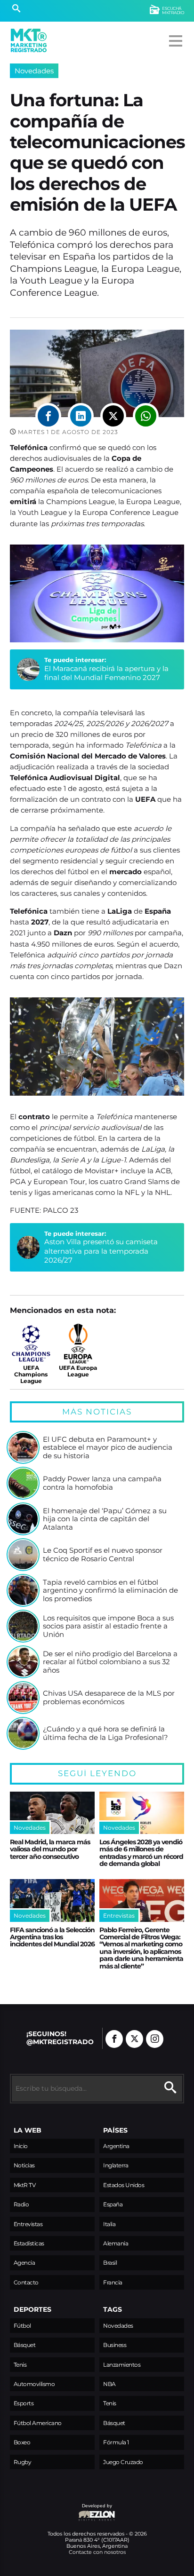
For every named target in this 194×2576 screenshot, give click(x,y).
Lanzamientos (122, 2365)
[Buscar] (16, 9)
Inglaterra (116, 2165)
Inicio (21, 2146)
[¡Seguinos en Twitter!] (134, 2039)
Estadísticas (29, 2243)
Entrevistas (28, 2224)
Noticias (24, 2165)
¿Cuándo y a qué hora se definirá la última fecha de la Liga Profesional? (105, 1733)
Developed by (61, 2510)
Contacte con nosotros (97, 2552)
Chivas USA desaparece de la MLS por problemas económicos (109, 1697)
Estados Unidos (124, 2185)
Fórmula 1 (116, 2442)
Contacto (26, 2282)
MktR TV (25, 2185)
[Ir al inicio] (29, 40)
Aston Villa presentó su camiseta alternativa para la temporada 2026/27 (101, 1251)
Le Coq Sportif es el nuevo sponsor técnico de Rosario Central (103, 1554)
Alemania (116, 2243)
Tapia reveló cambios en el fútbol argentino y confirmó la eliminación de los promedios (110, 1591)
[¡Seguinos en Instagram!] (155, 2039)
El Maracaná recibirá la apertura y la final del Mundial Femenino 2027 (106, 673)
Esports (24, 2403)
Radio (21, 2204)
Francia (113, 2282)
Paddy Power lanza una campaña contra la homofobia (102, 1483)
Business (115, 2345)
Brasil (110, 2263)
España (113, 2204)
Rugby (23, 2462)
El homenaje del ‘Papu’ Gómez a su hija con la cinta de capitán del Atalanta (105, 1519)
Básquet (25, 2345)
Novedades (34, 71)
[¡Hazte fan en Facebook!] (114, 2039)
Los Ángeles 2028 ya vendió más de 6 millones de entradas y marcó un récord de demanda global (141, 1853)
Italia (109, 2224)
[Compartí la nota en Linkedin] (81, 416)
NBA (109, 2384)
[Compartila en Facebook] (48, 416)
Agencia (24, 2263)
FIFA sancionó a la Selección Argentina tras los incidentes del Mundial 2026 (52, 1937)
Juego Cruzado (123, 2462)
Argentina (116, 2146)
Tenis (20, 2365)
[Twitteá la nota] (113, 416)
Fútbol (22, 2326)
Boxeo (22, 2442)
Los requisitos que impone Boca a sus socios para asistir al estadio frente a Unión (108, 1626)
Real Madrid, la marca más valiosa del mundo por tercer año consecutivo (50, 1849)
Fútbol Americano (38, 2423)
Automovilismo (34, 2384)
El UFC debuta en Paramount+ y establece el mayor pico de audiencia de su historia (108, 1448)
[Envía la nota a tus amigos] (146, 416)
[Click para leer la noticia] (23, 1447)
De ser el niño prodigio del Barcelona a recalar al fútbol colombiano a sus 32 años (110, 1662)
